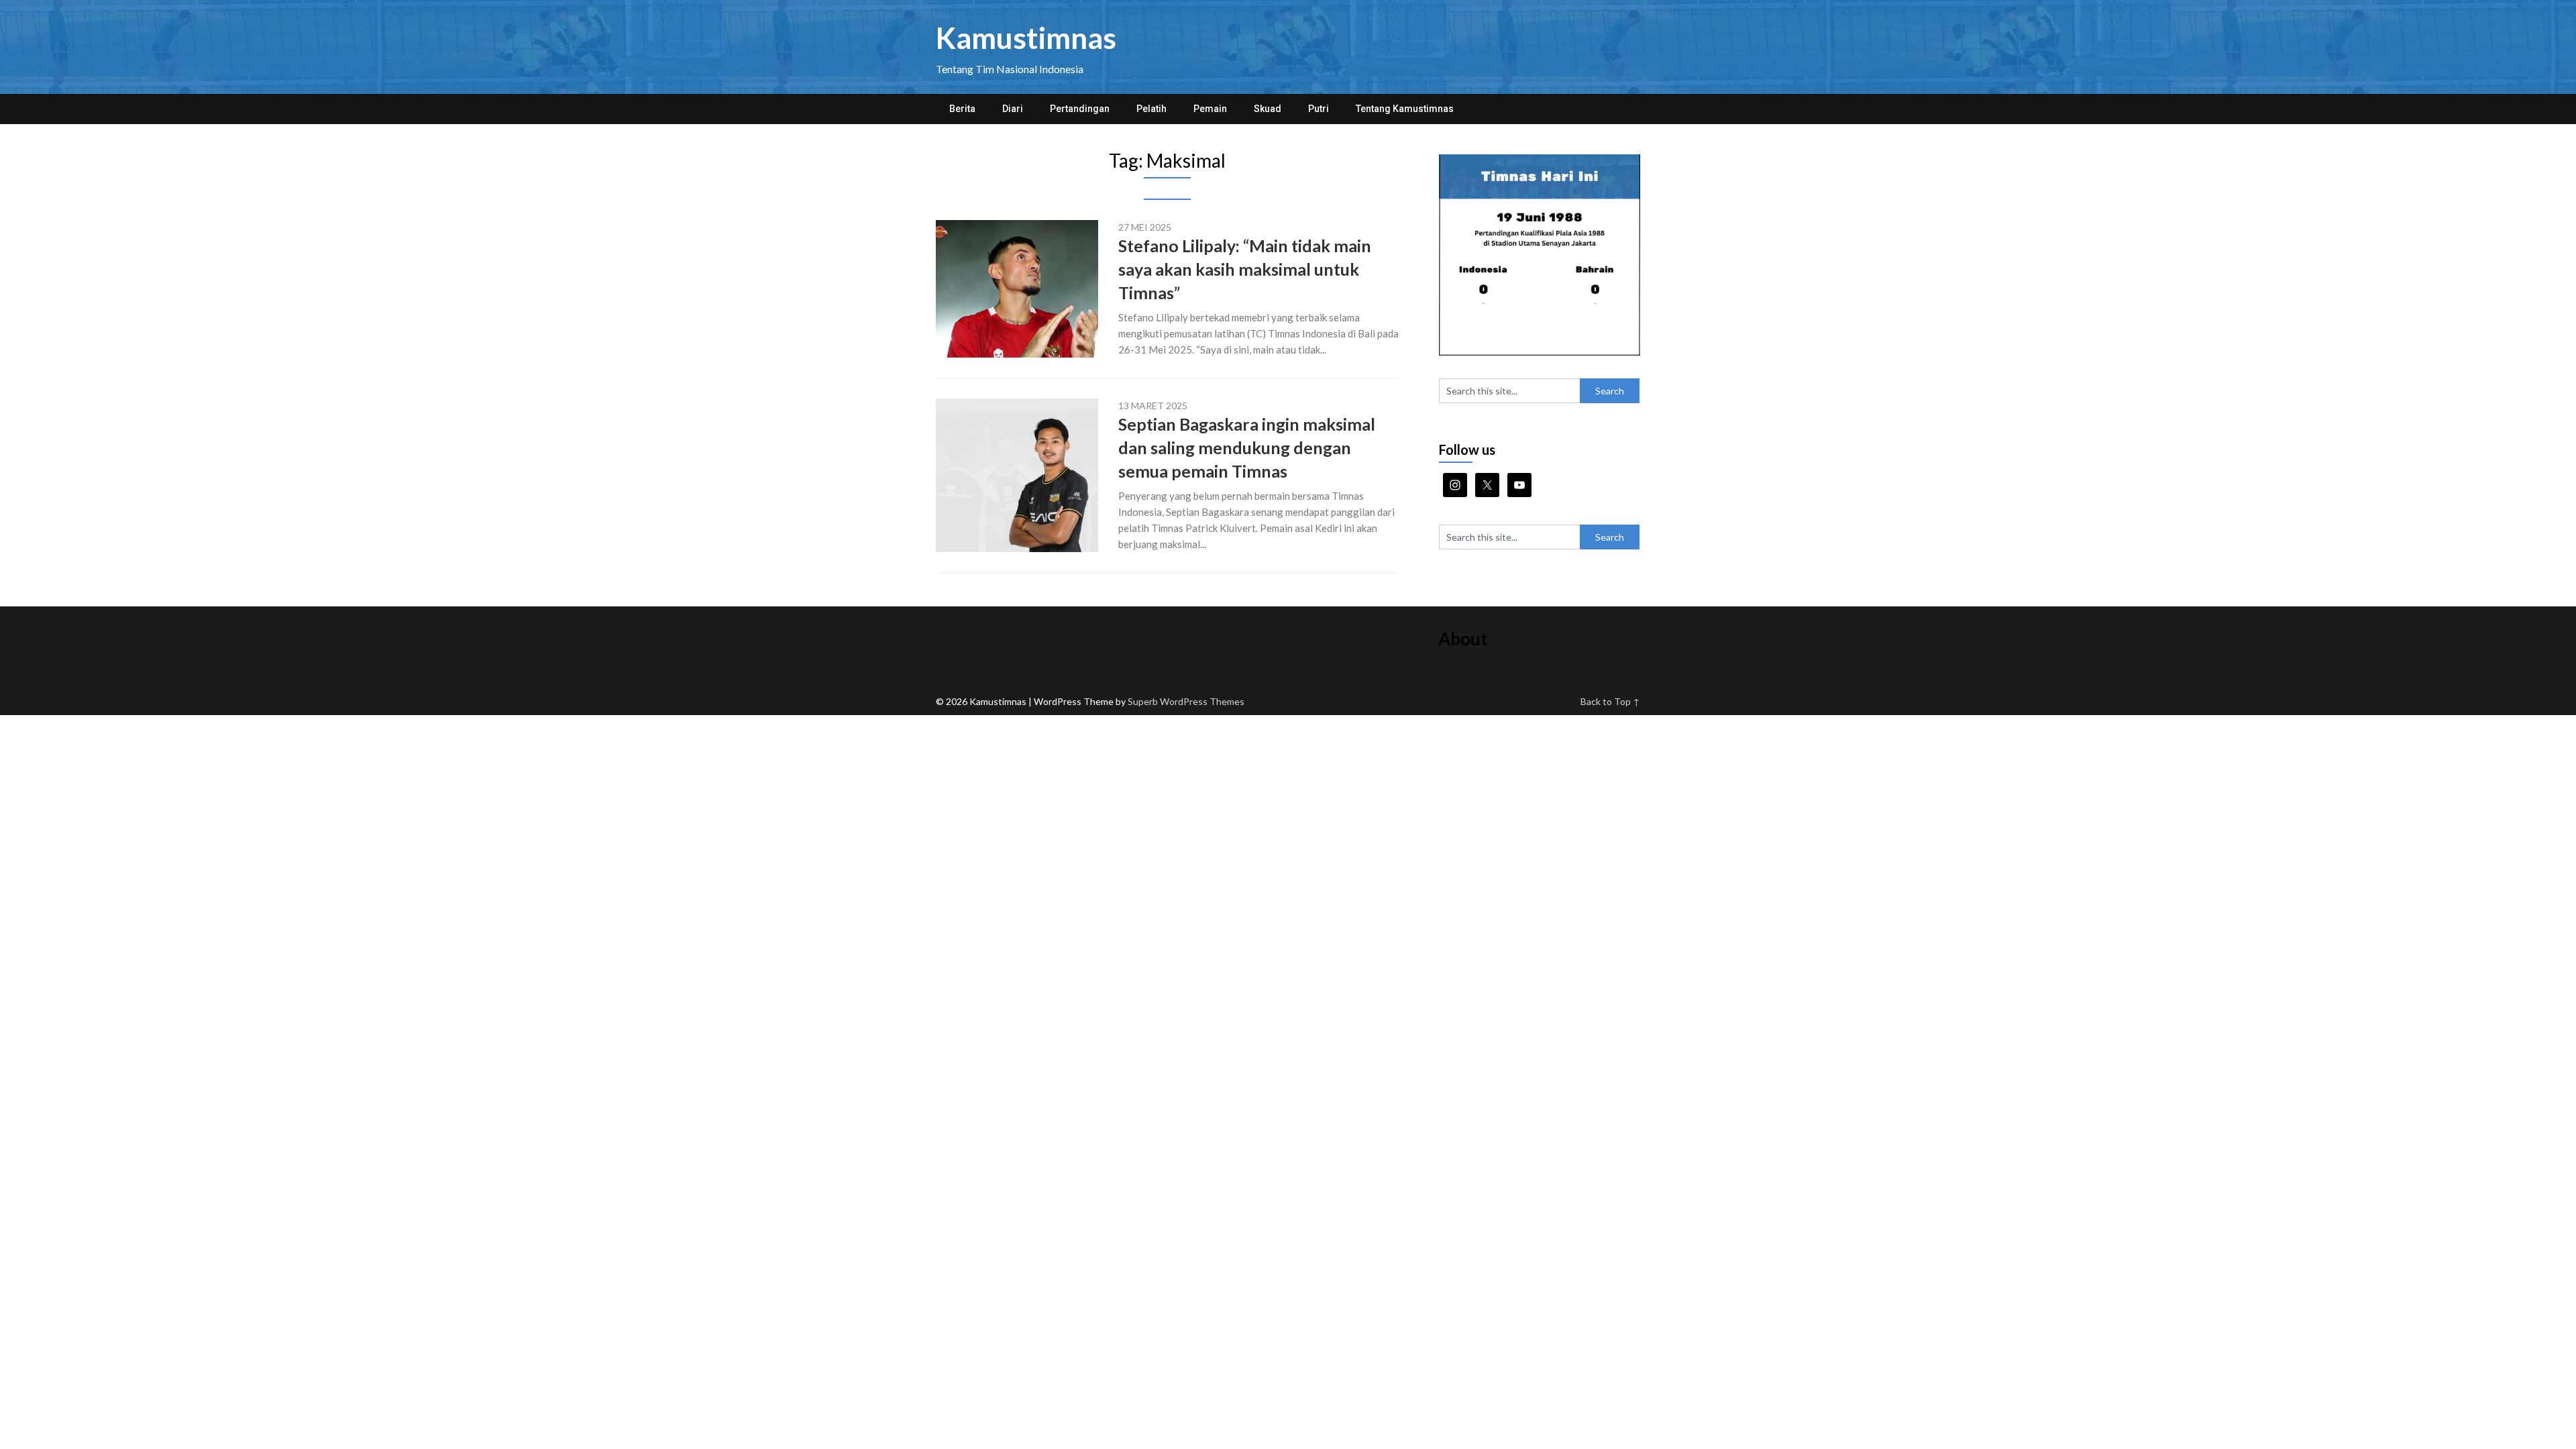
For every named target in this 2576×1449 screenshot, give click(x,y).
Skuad (1268, 109)
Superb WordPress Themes (1186, 701)
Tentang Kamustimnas (1405, 109)
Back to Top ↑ (1610, 701)
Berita (962, 109)
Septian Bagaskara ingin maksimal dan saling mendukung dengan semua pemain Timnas (1247, 447)
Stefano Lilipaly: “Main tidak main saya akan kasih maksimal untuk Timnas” (1245, 269)
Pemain (1210, 109)
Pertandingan (1080, 109)
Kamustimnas (1026, 38)
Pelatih (1151, 109)
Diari (1013, 109)
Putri (1319, 109)
